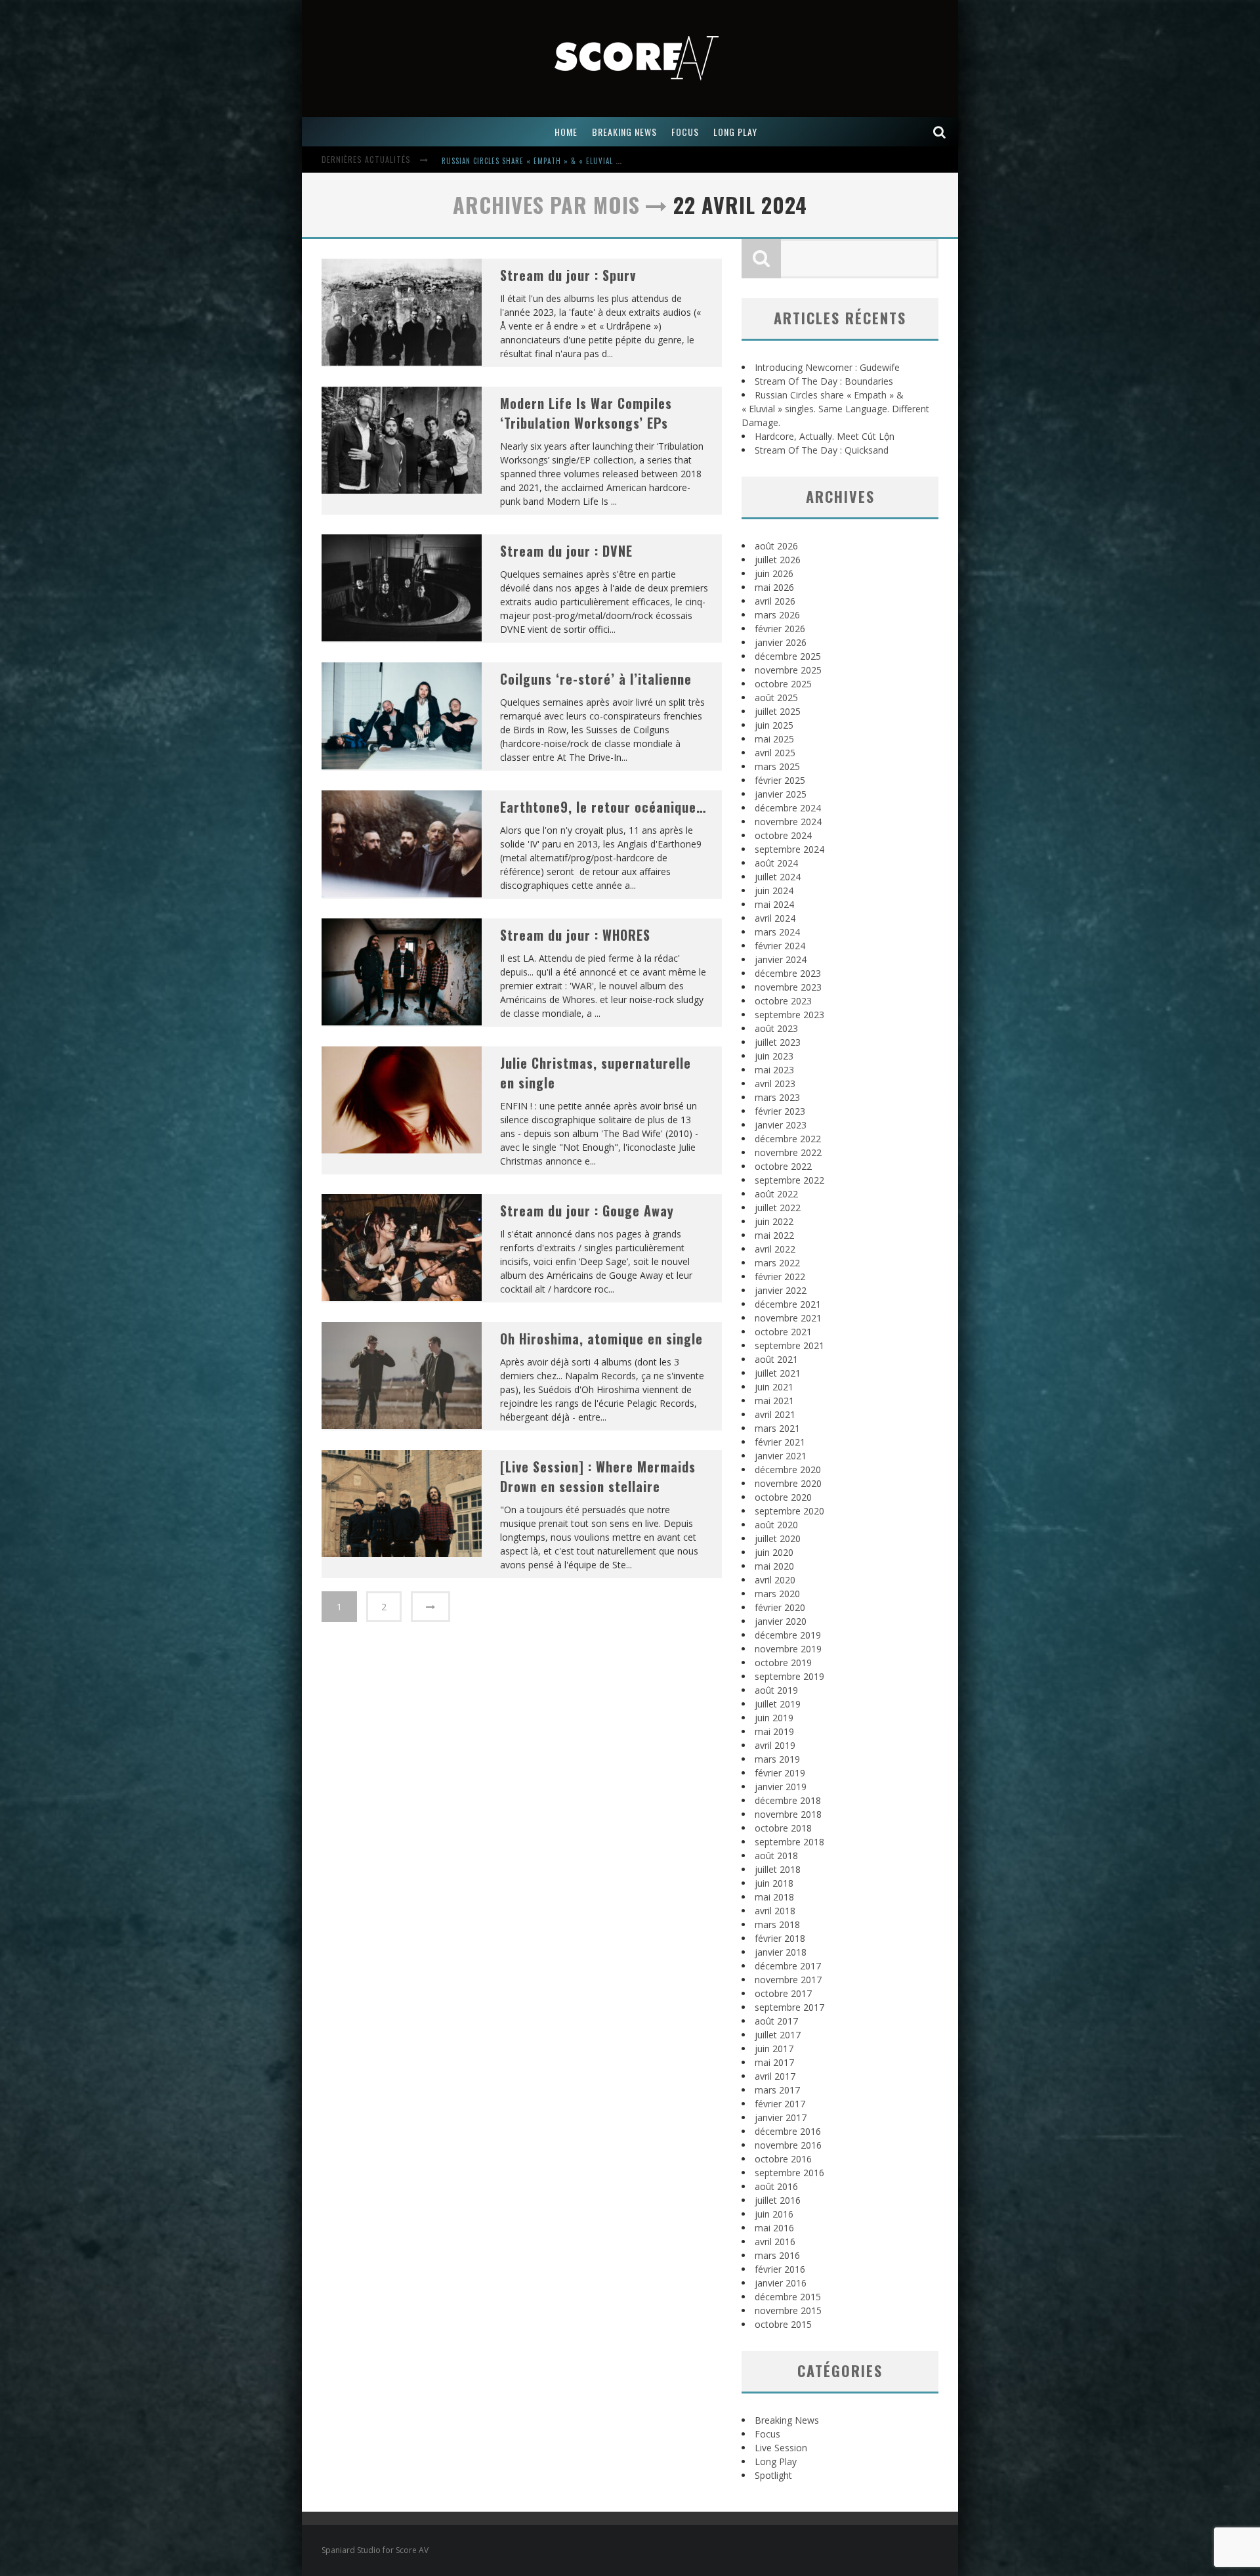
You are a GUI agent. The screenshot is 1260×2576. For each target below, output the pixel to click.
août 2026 (776, 546)
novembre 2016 (788, 2145)
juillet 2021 (778, 1373)
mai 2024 (774, 904)
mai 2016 (774, 2228)
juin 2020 (774, 1552)
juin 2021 (774, 1387)
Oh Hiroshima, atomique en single (601, 1339)
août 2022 (776, 1194)
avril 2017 (775, 2076)
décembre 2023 (788, 973)
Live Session (781, 2448)
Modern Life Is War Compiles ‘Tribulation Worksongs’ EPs (586, 413)
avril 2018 (775, 1911)
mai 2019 (774, 1731)
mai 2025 (774, 739)
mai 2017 (774, 2062)
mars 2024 (777, 932)
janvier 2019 (781, 1787)
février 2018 (780, 1938)
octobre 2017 (783, 1993)
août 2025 (776, 698)
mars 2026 (777, 615)
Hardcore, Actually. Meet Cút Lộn (505, 161)
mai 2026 (774, 587)
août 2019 (776, 1690)
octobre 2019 (783, 1663)
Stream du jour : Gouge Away (587, 1211)
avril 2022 (775, 1249)
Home (566, 132)
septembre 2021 (789, 1345)
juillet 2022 (778, 1208)
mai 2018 (774, 1897)
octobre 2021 (783, 1332)
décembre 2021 (788, 1304)
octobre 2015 (783, 2324)
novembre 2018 (788, 1814)
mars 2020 (777, 1594)
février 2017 (780, 2104)
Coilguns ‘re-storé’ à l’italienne (596, 679)
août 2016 (776, 2186)
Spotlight (773, 2475)
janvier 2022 (781, 1290)
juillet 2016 (778, 2200)
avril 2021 (775, 1414)
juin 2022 (774, 1221)
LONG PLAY (735, 132)
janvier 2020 (781, 1621)
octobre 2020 (783, 1497)
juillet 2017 (778, 2035)
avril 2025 (775, 753)
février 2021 (780, 1442)
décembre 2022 (788, 1139)
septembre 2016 (789, 2173)
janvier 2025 (781, 794)
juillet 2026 (778, 560)
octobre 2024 (783, 835)
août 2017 (776, 2021)
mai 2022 (774, 1235)
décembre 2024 (788, 808)
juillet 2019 (778, 1704)
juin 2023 (774, 1056)
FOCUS (685, 132)
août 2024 (776, 863)
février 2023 (780, 1111)
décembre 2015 (788, 2297)
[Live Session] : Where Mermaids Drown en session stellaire (598, 1476)
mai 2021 (774, 1401)
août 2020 (776, 1525)
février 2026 (780, 629)
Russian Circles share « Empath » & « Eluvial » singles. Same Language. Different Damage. (835, 409)
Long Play (776, 2461)
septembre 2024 (789, 849)
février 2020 (780, 1607)
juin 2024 (774, 891)
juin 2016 (774, 2214)
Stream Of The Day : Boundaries (824, 381)
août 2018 (776, 1856)
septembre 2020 (789, 1511)
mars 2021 (777, 1428)
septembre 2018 (789, 1842)
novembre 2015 (788, 2310)
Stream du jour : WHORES (575, 935)
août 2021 (776, 1359)
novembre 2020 (788, 1483)
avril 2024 (775, 918)
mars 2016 (777, 2255)
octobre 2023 (783, 1001)
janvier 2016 (781, 2283)
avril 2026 (775, 601)
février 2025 (780, 780)
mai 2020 (774, 1566)
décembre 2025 (788, 656)
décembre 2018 (788, 1800)
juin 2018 (774, 1883)
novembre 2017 (788, 1980)
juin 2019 (774, 1718)
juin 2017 (774, 2049)
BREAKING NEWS (624, 132)
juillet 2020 (778, 1538)
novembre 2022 (788, 1152)
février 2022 (780, 1277)
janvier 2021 (781, 1456)
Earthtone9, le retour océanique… (603, 807)
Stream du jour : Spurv (568, 275)
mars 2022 (777, 1263)
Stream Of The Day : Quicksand (822, 450)
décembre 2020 (788, 1470)
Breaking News (787, 2420)
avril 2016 (775, 2242)
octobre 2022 (783, 1166)
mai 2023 (774, 1070)
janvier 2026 (781, 642)
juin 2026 (774, 573)
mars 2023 (777, 1097)
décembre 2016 (788, 2131)
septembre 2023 (789, 1015)
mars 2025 (777, 766)
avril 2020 (775, 1580)
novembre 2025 (788, 670)
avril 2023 (775, 1084)
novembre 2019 (788, 1649)
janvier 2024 (781, 959)
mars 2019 (777, 1759)
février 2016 (780, 2269)
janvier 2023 (781, 1125)
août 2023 (776, 1028)
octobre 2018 (783, 1828)
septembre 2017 (789, 2007)
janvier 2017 (781, 2117)
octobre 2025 (783, 684)
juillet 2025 (778, 711)
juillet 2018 (778, 1869)
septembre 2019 (789, 1676)
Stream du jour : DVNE (566, 551)
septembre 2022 (789, 1180)
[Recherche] (940, 132)
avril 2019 (775, 1745)
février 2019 (780, 1773)
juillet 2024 (778, 877)
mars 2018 (777, 1924)
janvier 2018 (781, 1952)
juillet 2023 (778, 1042)
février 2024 (780, 946)
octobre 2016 (783, 2159)
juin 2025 (774, 725)
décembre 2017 (788, 1966)
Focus (767, 2434)
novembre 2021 (788, 1318)
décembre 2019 (788, 1635)
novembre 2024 (788, 822)
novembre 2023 (788, 987)
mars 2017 (777, 2090)
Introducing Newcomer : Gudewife (827, 367)
